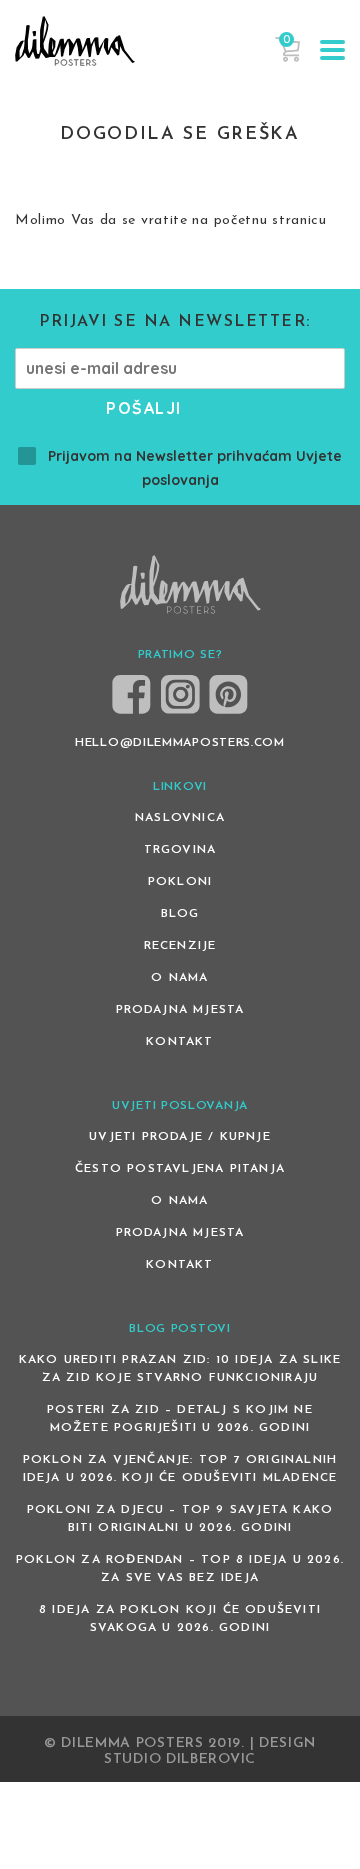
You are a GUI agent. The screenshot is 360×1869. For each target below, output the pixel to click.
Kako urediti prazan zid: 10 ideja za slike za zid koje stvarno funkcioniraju (180, 1369)
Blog (180, 914)
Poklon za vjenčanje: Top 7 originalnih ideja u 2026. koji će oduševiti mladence (180, 1469)
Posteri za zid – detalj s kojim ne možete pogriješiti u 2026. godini (180, 1419)
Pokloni (180, 882)
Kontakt (179, 1042)
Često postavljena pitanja (180, 1169)
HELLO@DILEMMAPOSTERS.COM (180, 743)
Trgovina (180, 850)
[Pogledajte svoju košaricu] (287, 58)
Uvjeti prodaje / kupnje (180, 1137)
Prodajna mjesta (180, 1010)
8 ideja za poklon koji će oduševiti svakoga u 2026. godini (180, 1619)
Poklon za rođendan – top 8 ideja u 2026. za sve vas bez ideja (180, 1569)
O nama (179, 978)
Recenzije (180, 946)
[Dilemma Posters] (75, 41)
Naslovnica (180, 818)
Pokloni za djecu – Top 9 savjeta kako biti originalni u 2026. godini (180, 1519)
